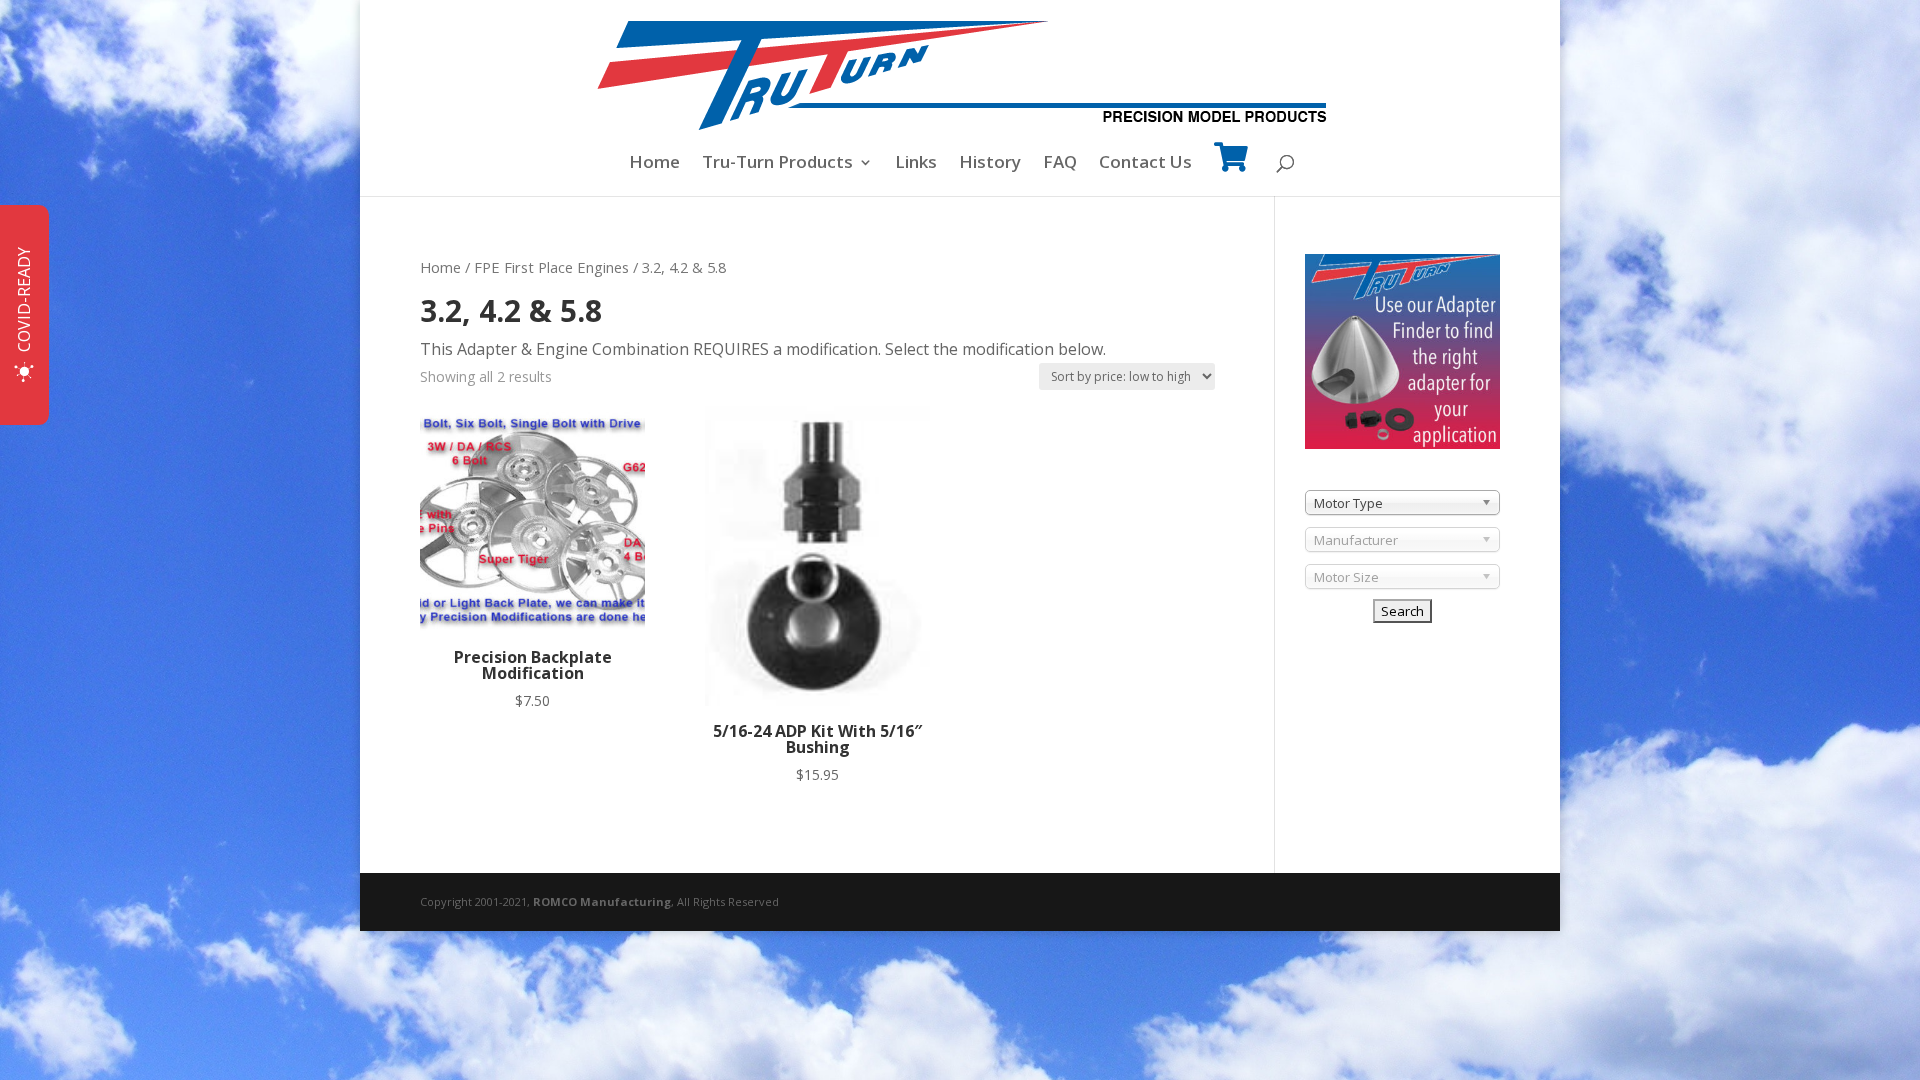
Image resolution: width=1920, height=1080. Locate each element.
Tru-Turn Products (777, 164)
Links (916, 164)
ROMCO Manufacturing (602, 901)
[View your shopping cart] (1231, 170)
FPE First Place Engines (551, 267)
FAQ (1060, 164)
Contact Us (1145, 164)
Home (654, 164)
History (990, 164)
